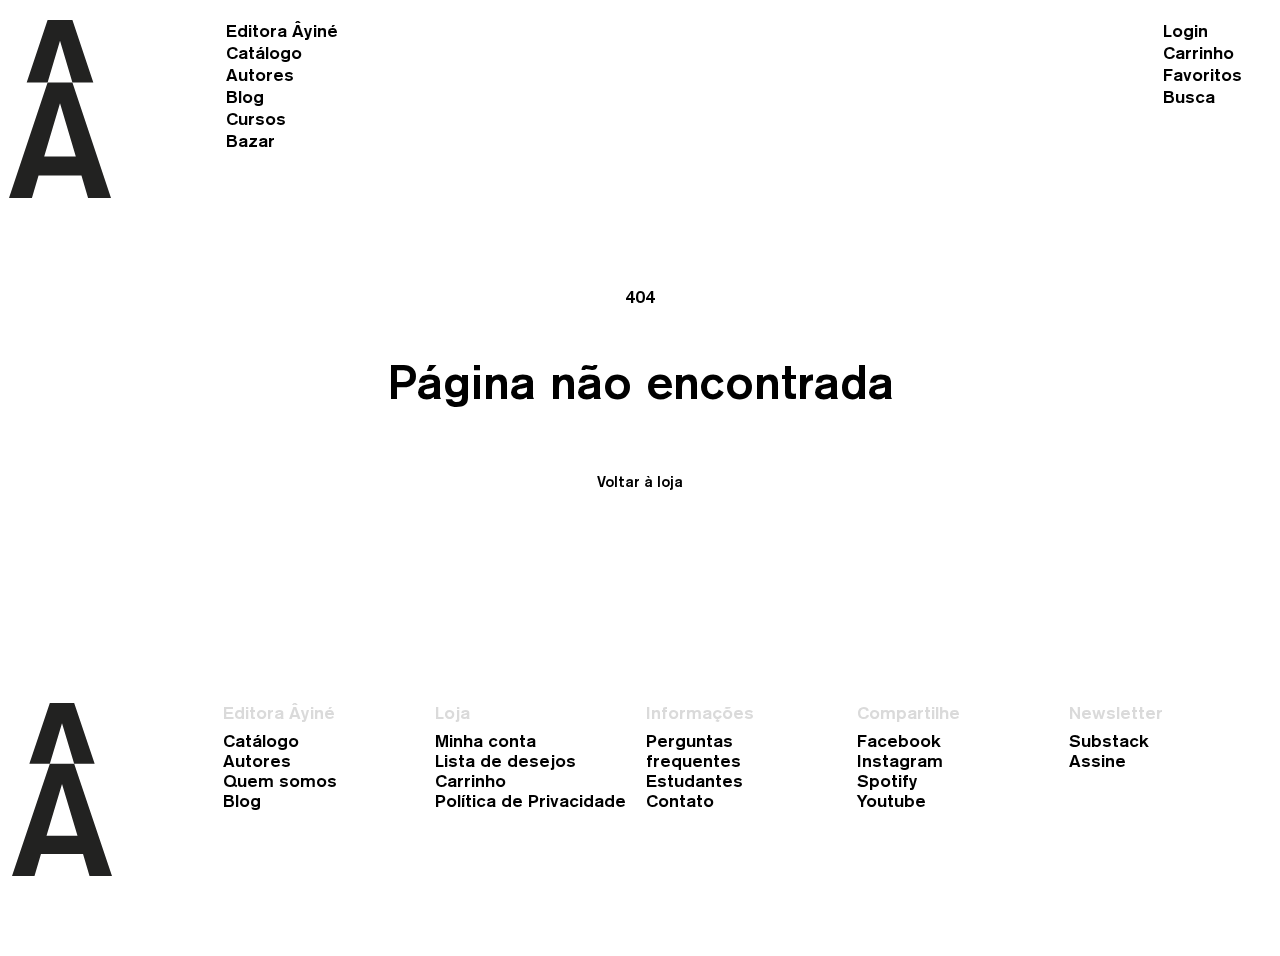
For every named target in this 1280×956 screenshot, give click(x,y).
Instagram (900, 761)
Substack (1109, 741)
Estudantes (694, 781)
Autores (257, 761)
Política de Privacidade (530, 801)
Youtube (891, 801)
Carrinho (470, 781)
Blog (242, 801)
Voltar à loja (640, 481)
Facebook (899, 741)
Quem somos (280, 781)
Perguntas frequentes (693, 751)
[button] (328, 53)
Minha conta (485, 741)
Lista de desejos (505, 761)
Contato (680, 801)
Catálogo (261, 741)
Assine (1097, 761)
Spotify (887, 781)
